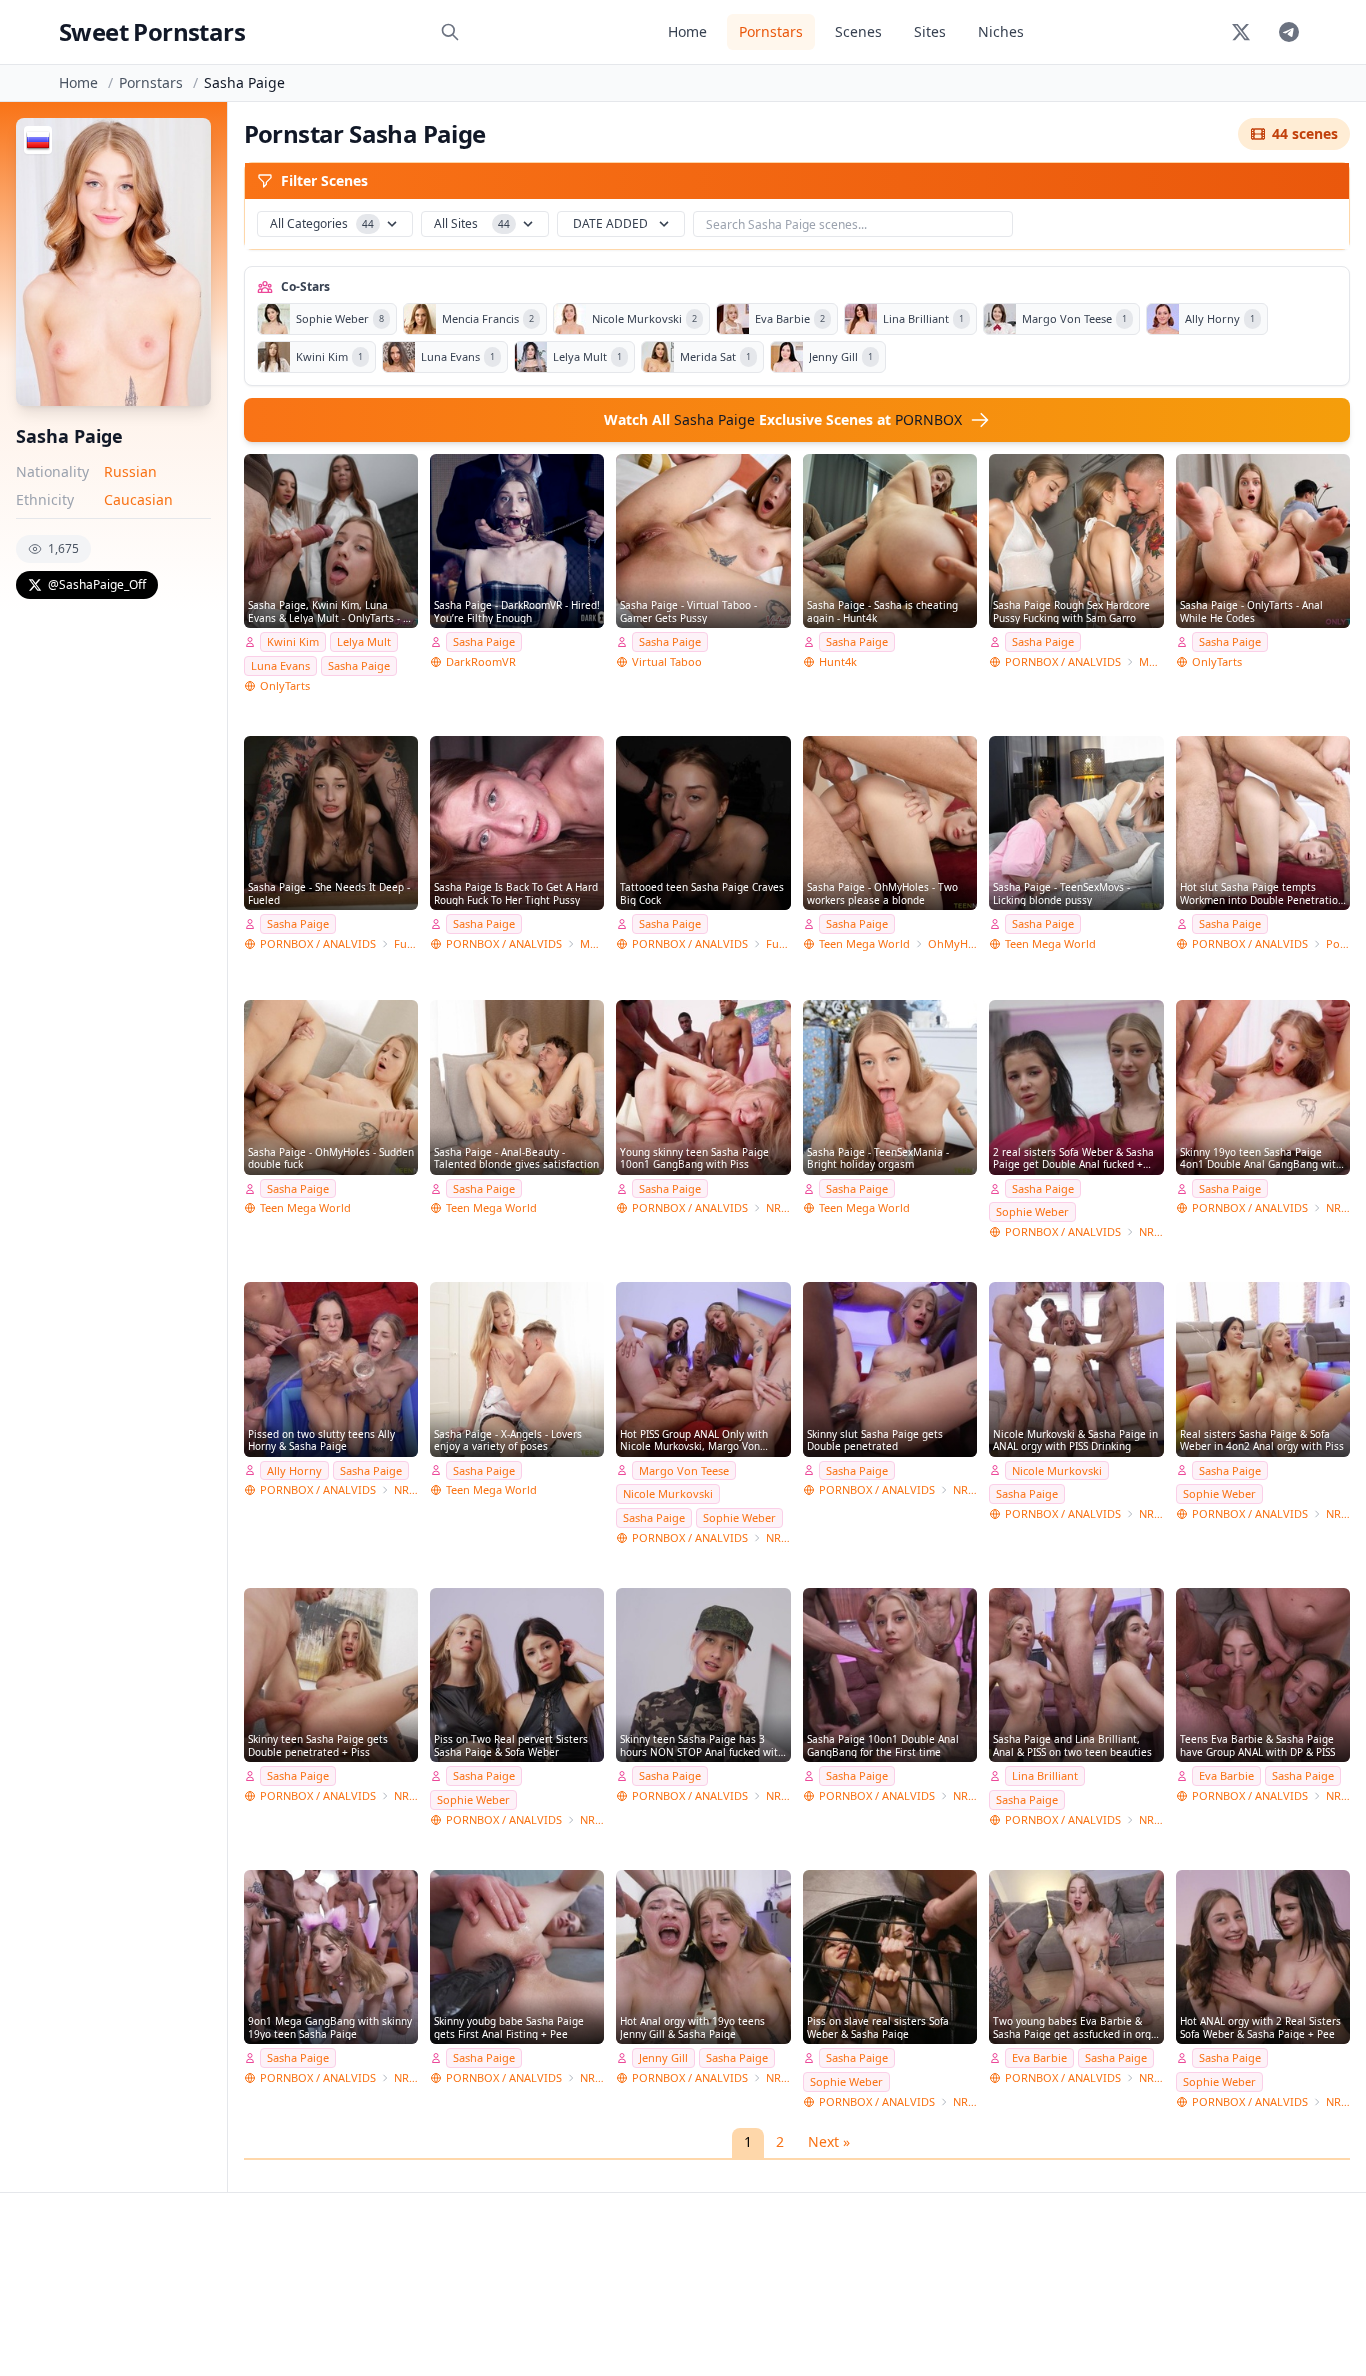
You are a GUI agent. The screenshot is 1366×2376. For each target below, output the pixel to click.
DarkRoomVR (481, 661)
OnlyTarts (285, 685)
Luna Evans (280, 665)
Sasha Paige (359, 665)
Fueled (406, 943)
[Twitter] (1241, 32)
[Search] (450, 32)
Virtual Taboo (667, 661)
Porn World (1338, 943)
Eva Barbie (1226, 1775)
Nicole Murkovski (668, 1493)
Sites (930, 31)
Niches (1001, 31)
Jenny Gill (663, 2057)
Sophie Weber (1032, 1211)
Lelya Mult (364, 641)
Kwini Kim (293, 641)
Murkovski (1151, 661)
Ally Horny (294, 1470)
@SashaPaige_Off (97, 584)
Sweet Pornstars (152, 31)
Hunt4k (838, 661)
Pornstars (771, 31)
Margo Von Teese (684, 1470)
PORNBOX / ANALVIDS (1063, 661)
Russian (130, 471)
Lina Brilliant (1045, 1775)
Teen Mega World (864, 943)
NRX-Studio (778, 1207)
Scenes (858, 31)
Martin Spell (592, 943)
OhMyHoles (952, 943)
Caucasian (138, 499)
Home (687, 31)
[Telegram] (1289, 32)
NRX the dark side (965, 1489)
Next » (829, 2141)
